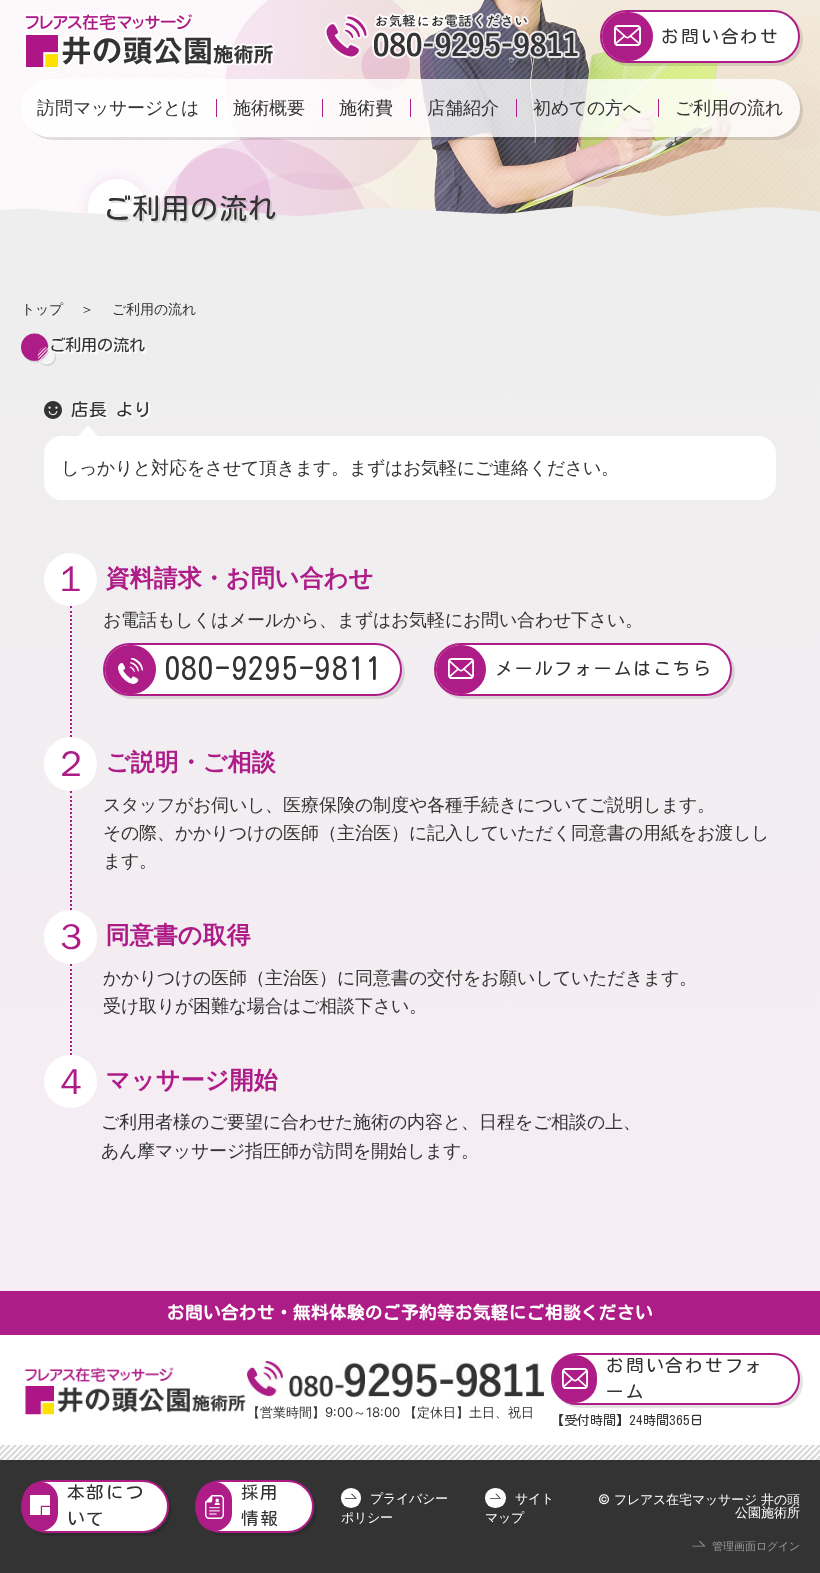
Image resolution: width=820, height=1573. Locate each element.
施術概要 (269, 107)
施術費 (366, 107)
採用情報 (261, 1505)
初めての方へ (587, 107)
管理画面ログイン (756, 1546)
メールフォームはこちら (603, 668)
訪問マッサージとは (118, 107)
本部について (106, 1505)
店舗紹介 (463, 107)
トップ (42, 308)
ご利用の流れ (729, 107)
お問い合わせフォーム (685, 1378)
